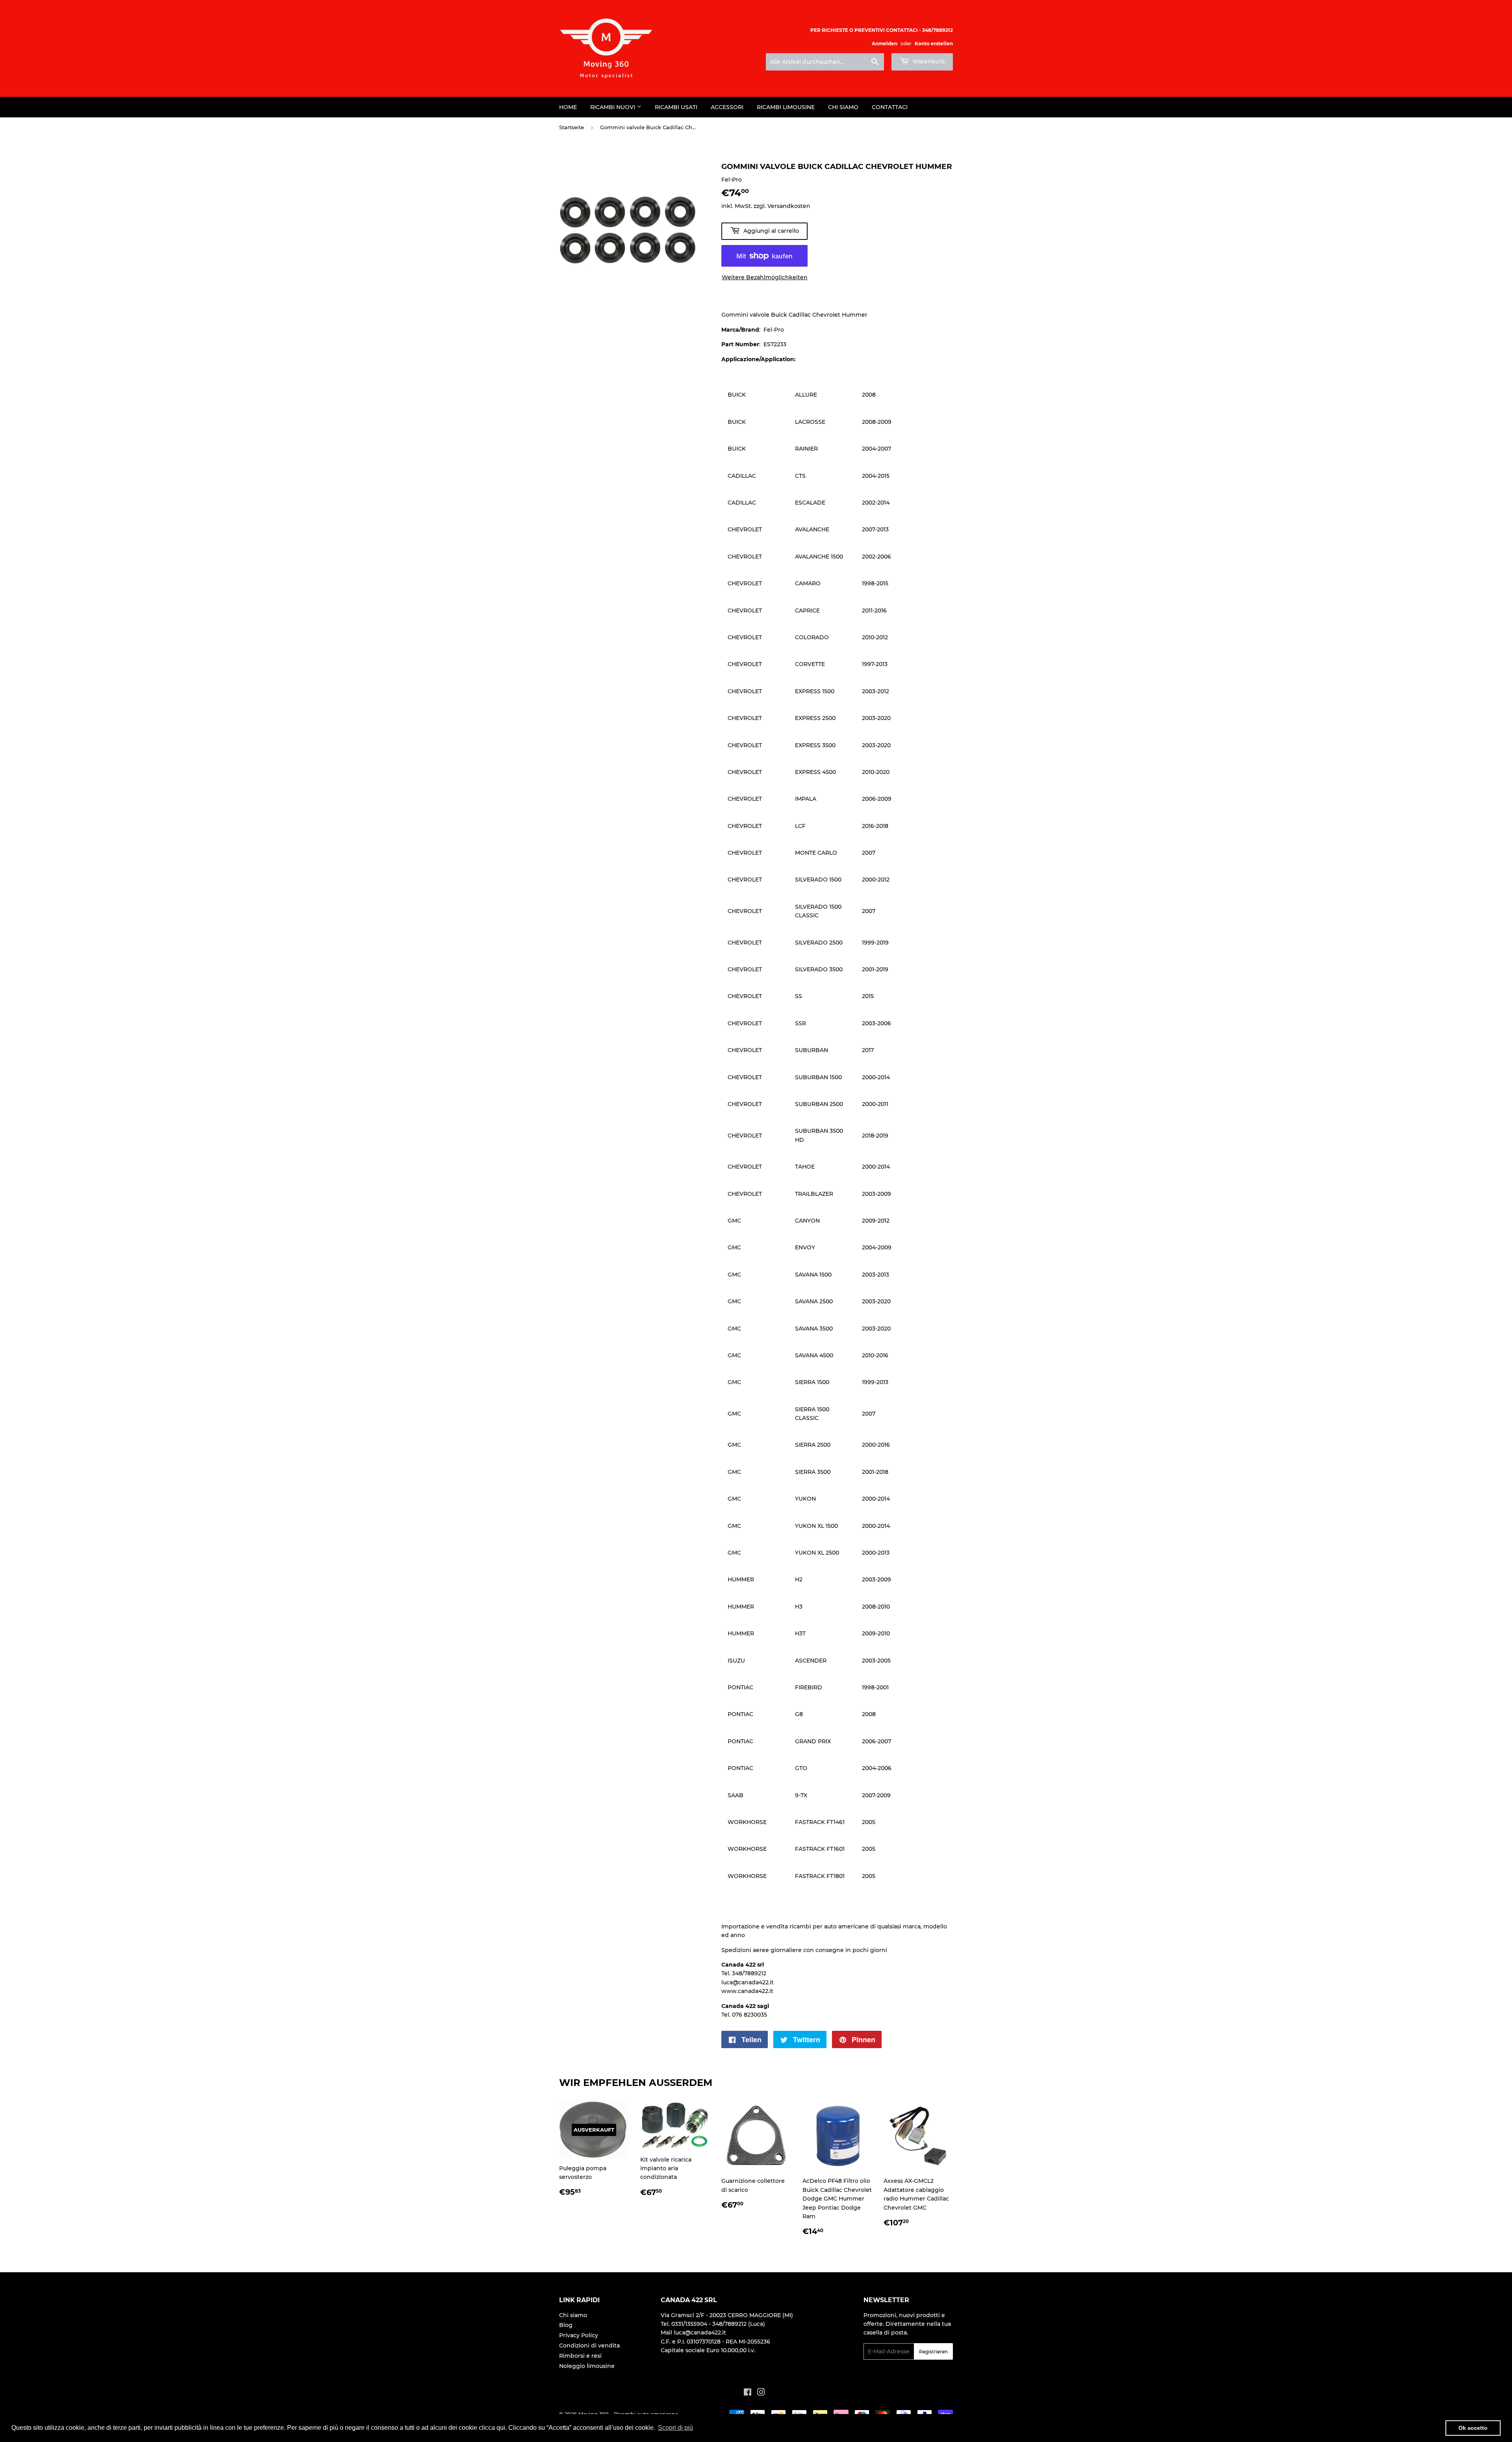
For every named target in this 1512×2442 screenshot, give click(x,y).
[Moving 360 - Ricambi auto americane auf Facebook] (748, 2393)
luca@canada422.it (748, 1982)
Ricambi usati (676, 107)
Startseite (572, 127)
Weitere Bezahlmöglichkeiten (765, 277)
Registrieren (933, 2352)
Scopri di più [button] (675, 2428)
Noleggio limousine (587, 2366)
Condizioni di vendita (589, 2346)
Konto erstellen (934, 44)
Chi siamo (843, 107)
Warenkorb (928, 61)
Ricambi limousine (786, 107)
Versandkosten (789, 206)
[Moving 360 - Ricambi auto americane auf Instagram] (761, 2393)
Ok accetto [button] (1473, 2428)
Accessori (727, 107)
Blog (566, 2325)
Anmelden (885, 44)
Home (568, 107)
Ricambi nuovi (613, 107)
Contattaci (890, 107)
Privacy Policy (579, 2335)
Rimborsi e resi (580, 2356)
